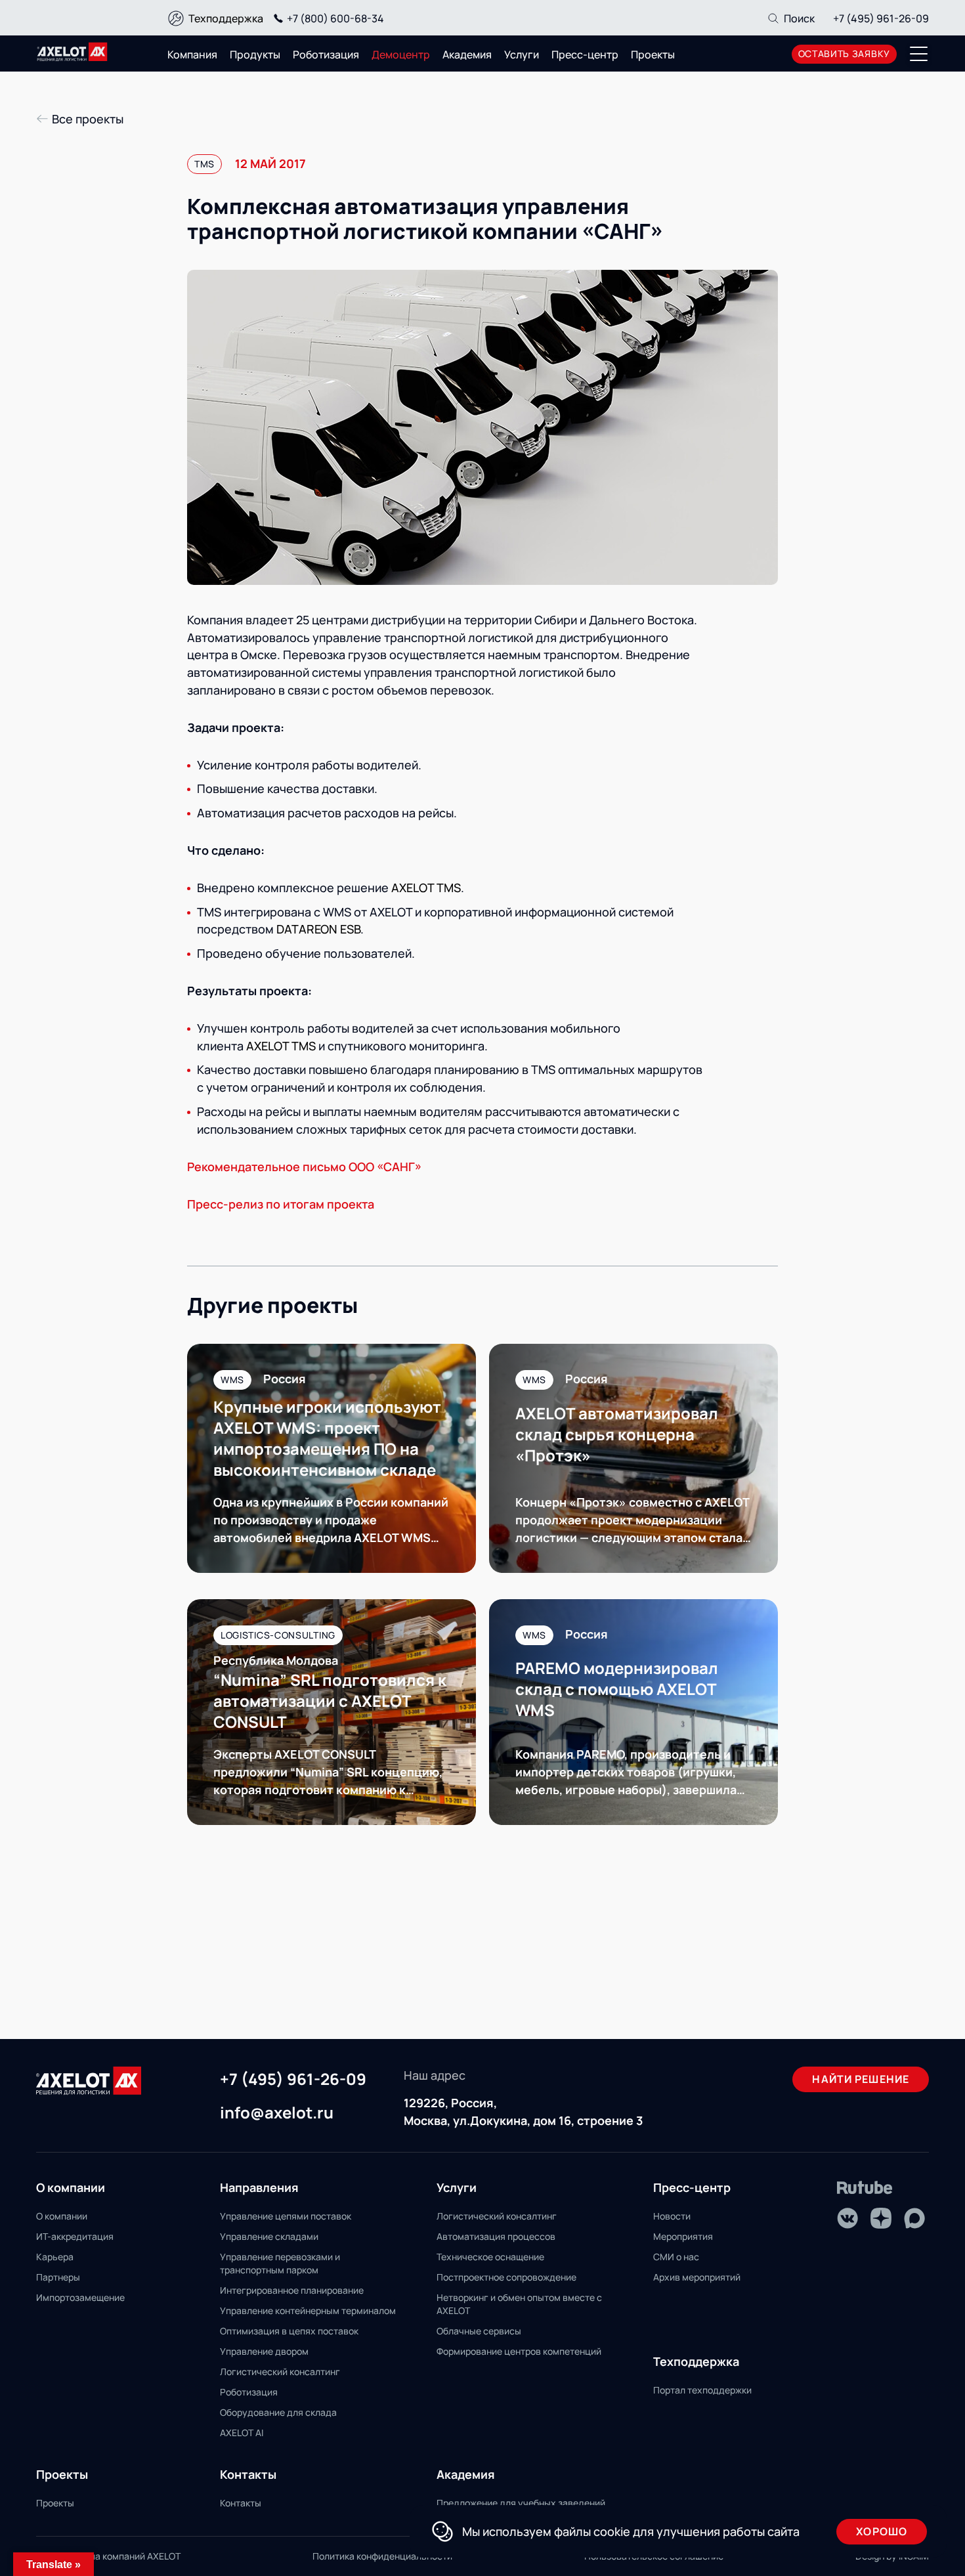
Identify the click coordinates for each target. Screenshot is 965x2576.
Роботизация (326, 54)
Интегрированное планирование (292, 2290)
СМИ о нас (676, 2257)
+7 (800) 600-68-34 (335, 18)
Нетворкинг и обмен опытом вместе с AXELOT (519, 2304)
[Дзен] (881, 2218)
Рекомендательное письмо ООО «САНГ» (304, 1167)
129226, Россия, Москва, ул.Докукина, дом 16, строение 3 (523, 2112)
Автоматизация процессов (496, 2236)
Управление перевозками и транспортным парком (280, 2263)
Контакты (241, 2503)
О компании (62, 2216)
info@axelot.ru (277, 2113)
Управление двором (264, 2351)
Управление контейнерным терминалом (308, 2310)
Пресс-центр (585, 54)
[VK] (847, 2218)
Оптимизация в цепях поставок (289, 2331)
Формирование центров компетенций (519, 2351)
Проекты (653, 54)
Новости (672, 2216)
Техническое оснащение (490, 2257)
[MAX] (914, 2218)
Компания (192, 54)
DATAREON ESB (318, 929)
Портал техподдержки (702, 2390)
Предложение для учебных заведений (521, 2503)
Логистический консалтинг (280, 2372)
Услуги (522, 54)
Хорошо (882, 2531)
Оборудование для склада (278, 2412)
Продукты (255, 54)
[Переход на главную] (72, 52)
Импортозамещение (80, 2297)
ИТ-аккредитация (75, 2236)
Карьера (55, 2257)
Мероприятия (683, 2236)
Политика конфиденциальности (382, 2556)
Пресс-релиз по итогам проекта (281, 1204)
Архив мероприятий (697, 2277)
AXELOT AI (242, 2433)
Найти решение (861, 2079)
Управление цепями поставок (286, 2216)
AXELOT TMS (426, 888)
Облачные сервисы (479, 2331)
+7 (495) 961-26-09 (881, 18)
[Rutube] (865, 2188)
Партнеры (58, 2277)
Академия (467, 54)
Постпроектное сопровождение (506, 2277)
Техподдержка (226, 18)
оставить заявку (845, 54)
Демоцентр (401, 54)
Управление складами (269, 2236)
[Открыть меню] (919, 54)
